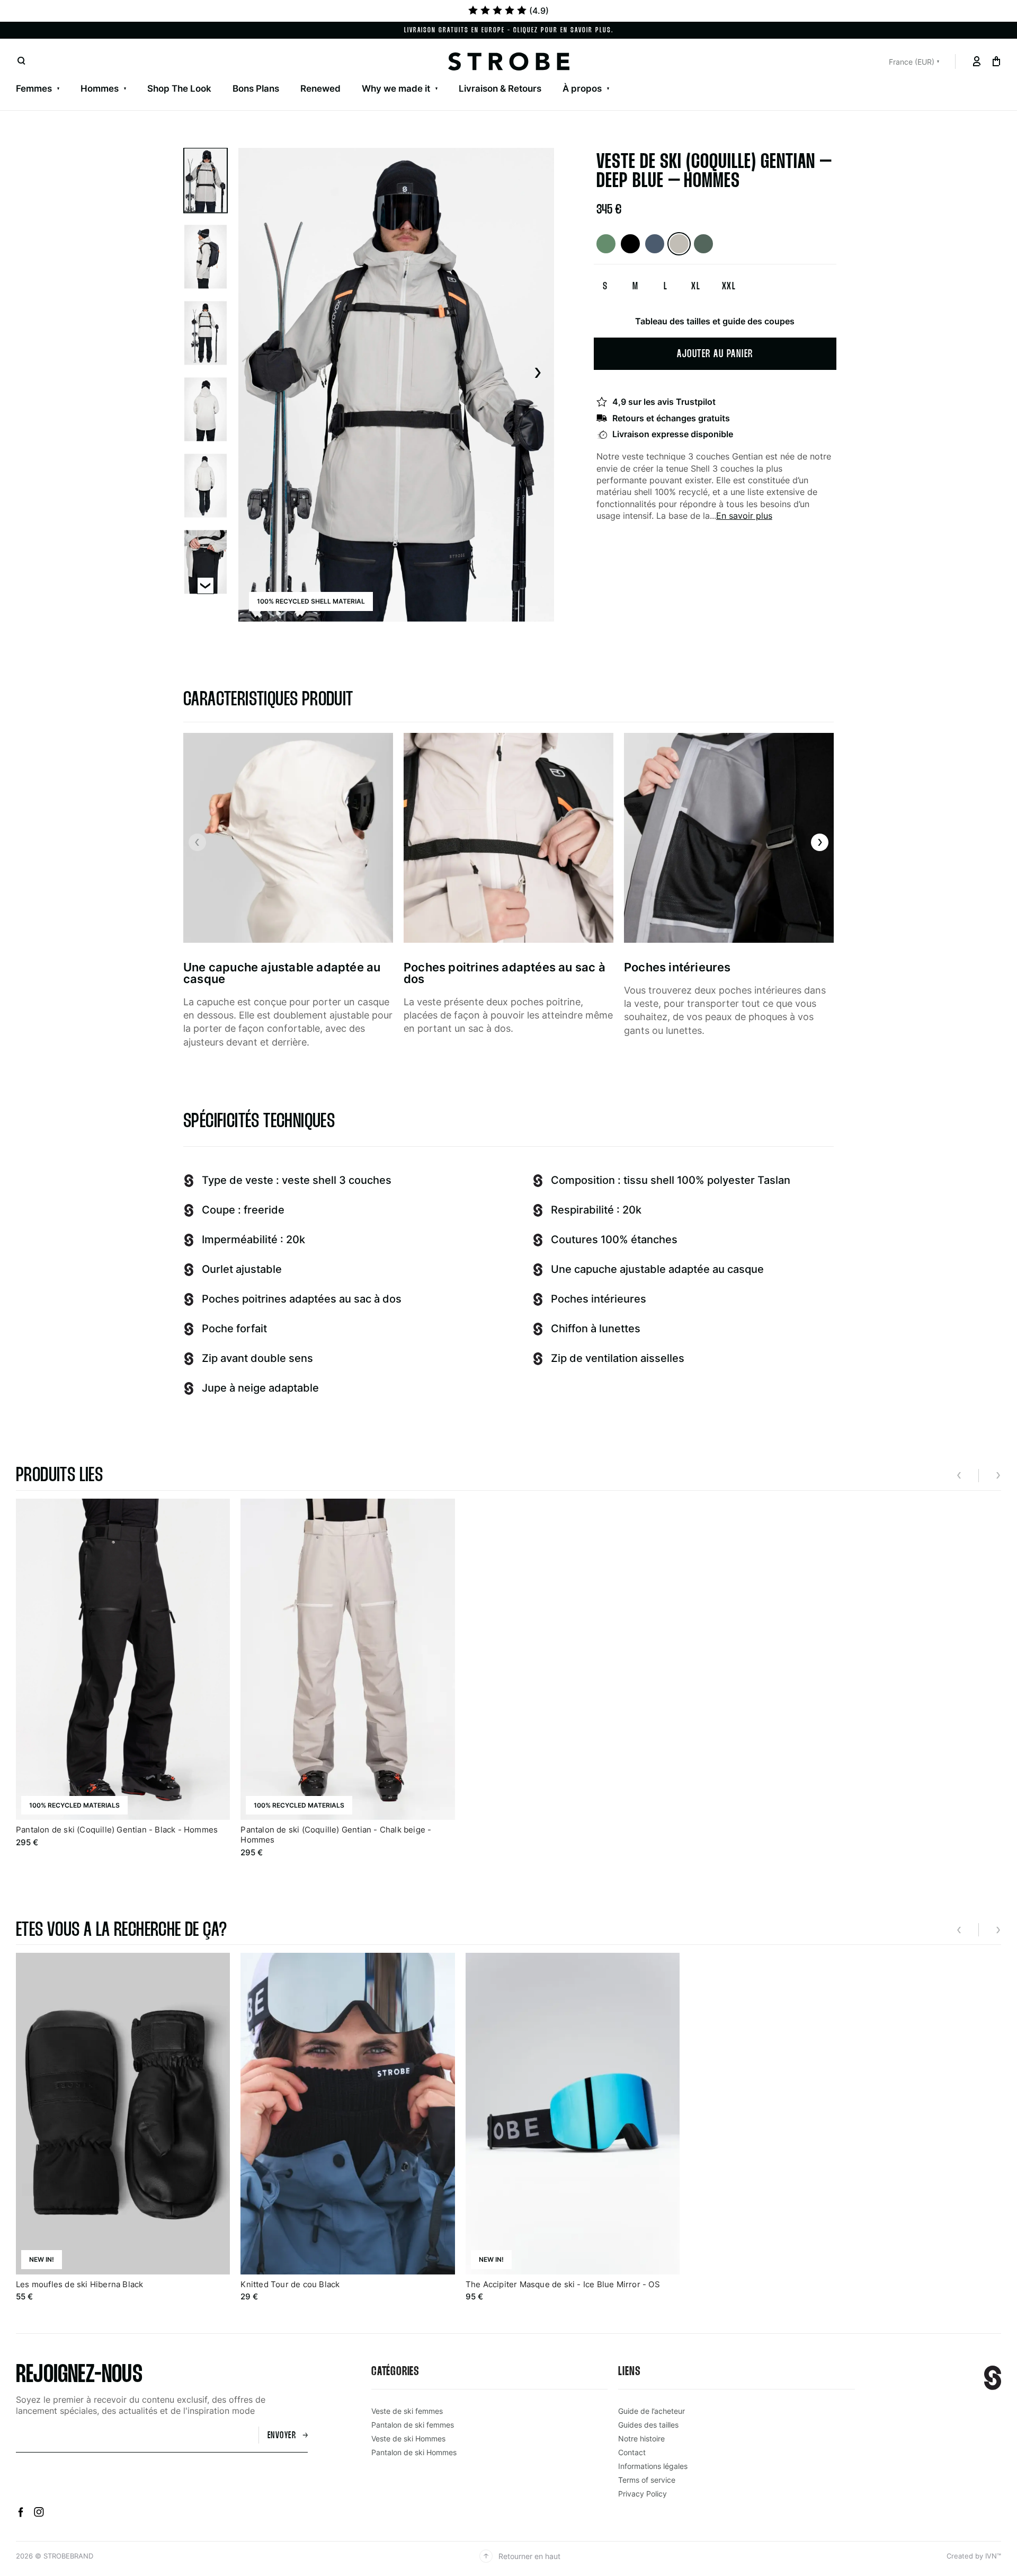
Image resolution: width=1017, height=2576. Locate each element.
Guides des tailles (648, 2425)
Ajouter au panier (715, 354)
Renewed (320, 88)
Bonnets (702, 75)
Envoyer (282, 2436)
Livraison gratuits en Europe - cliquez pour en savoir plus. (509, 30)
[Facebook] (22, 2514)
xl (696, 287)
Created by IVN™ (974, 2556)
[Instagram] (39, 2514)
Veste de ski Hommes (408, 2438)
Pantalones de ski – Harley (477, 75)
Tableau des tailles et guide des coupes (715, 321)
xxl (729, 287)
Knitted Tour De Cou (779, 75)
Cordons (961, 75)
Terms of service (647, 2480)
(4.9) (539, 11)
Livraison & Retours (500, 88)
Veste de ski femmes (407, 2411)
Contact (106, 75)
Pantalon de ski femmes (413, 2425)
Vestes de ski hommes (64, 75)
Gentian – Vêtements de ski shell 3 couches (109, 75)
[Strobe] (509, 61)
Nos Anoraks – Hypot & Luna (611, 75)
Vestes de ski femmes (63, 75)
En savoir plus (744, 516)
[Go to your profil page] (976, 61)
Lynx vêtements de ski (266, 75)
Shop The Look (179, 88)
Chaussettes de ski (628, 75)
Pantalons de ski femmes (180, 75)
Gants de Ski (462, 75)
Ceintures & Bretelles (882, 75)
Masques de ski (538, 75)
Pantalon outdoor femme (302, 75)
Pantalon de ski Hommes (414, 2452)
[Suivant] (537, 374)
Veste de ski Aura (367, 75)
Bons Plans (395, 75)
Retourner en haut (529, 2556)
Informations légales (653, 2466)
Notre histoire (45, 75)
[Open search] (21, 61)
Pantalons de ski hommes (183, 75)
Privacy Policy (643, 2494)
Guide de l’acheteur (652, 2411)
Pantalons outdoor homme (310, 75)
